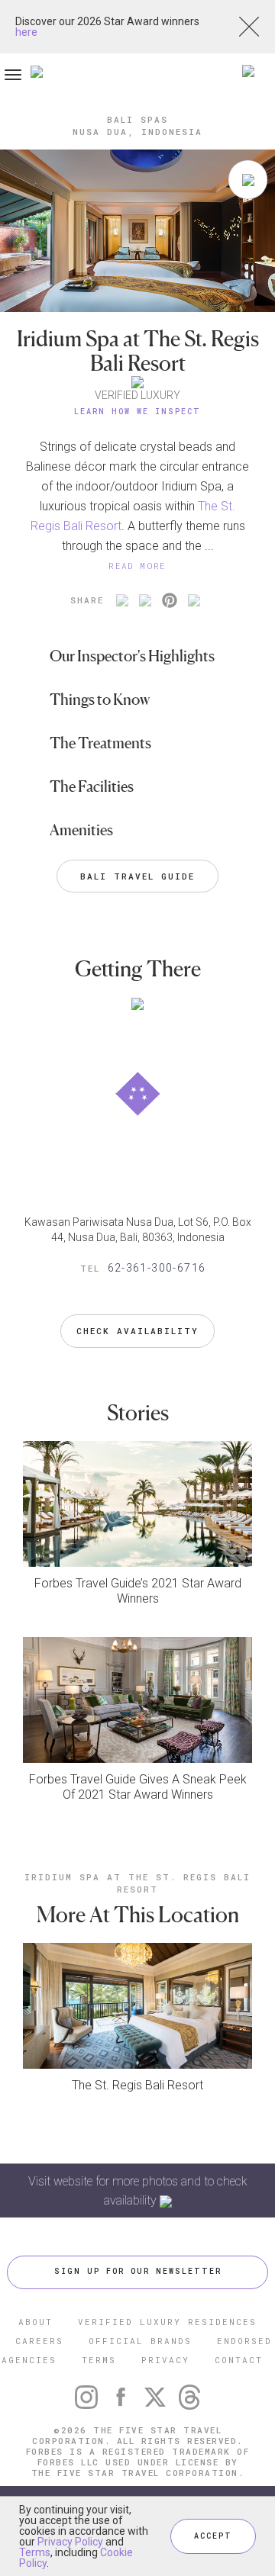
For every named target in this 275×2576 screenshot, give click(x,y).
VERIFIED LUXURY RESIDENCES (167, 2322)
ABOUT (36, 2322)
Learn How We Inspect (137, 412)
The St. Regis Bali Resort (137, 2085)
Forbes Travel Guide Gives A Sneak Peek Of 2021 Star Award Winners (138, 1787)
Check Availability (137, 1331)
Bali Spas (137, 119)
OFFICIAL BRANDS (140, 2341)
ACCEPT (213, 2536)
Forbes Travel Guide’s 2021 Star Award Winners (138, 1591)
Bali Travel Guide (137, 876)
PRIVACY (165, 2360)
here (26, 32)
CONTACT (239, 2360)
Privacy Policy (70, 2542)
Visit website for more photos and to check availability (138, 2191)
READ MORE (137, 566)
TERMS (99, 2360)
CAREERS (39, 2341)
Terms (35, 2552)
